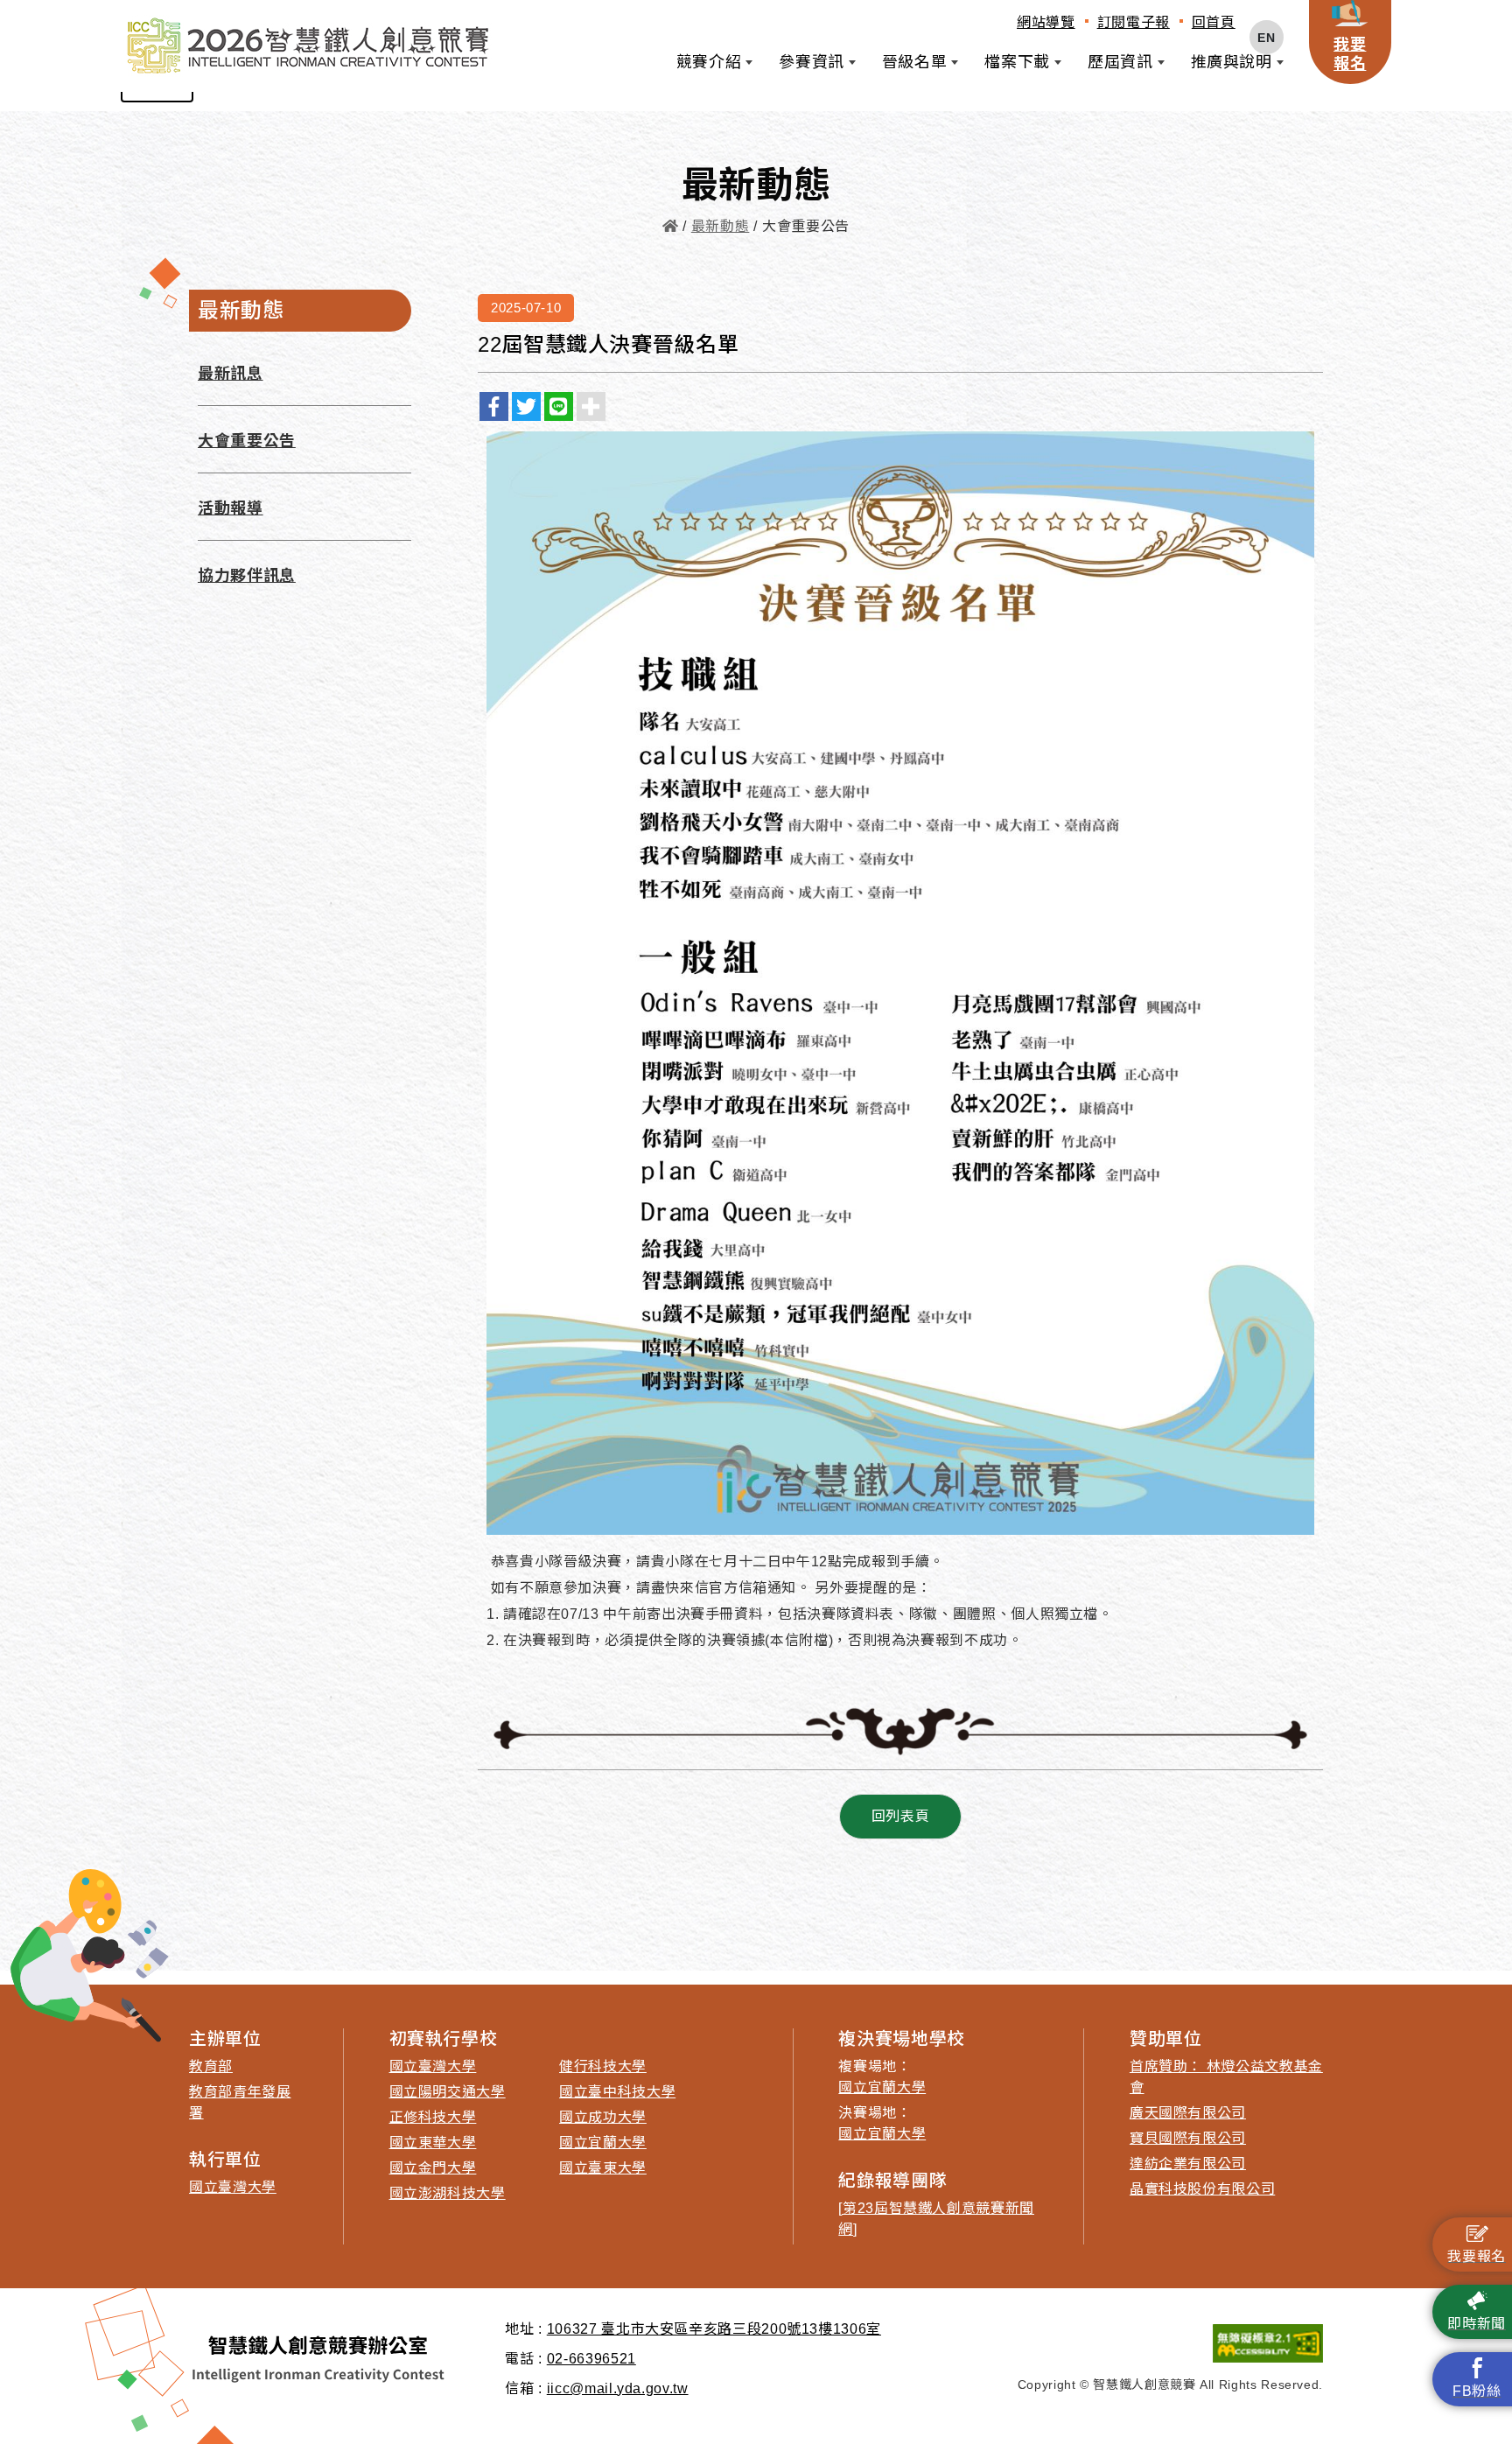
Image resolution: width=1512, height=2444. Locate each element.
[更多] (591, 406)
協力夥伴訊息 (247, 576)
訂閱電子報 (1134, 22)
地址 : (524, 2329)
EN (1266, 38)
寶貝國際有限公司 (1188, 2138)
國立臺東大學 (603, 2168)
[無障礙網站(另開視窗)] (1170, 2343)
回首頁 (1214, 22)
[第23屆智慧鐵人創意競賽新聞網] (936, 2219)
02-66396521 (591, 2359)
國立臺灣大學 (233, 2187)
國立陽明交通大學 (448, 2092)
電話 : (524, 2359)
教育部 (211, 2066)
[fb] (494, 406)
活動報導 (231, 508)
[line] (559, 406)
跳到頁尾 (44, 20)
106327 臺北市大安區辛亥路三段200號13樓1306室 (714, 2329)
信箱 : (524, 2388)
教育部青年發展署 (240, 2102)
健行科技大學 (603, 2066)
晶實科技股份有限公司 (1202, 2189)
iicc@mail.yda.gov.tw (618, 2388)
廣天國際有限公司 (1188, 2113)
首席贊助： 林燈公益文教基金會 (1226, 2077)
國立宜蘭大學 (603, 2143)
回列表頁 (901, 1816)
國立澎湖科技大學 (448, 2193)
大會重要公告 (247, 441)
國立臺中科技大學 (617, 2092)
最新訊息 (231, 374)
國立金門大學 (433, 2168)
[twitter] (526, 406)
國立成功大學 (603, 2117)
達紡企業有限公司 (1188, 2164)
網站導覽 (1046, 22)
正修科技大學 (433, 2117)
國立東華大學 (433, 2143)
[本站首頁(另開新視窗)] (308, 46)
